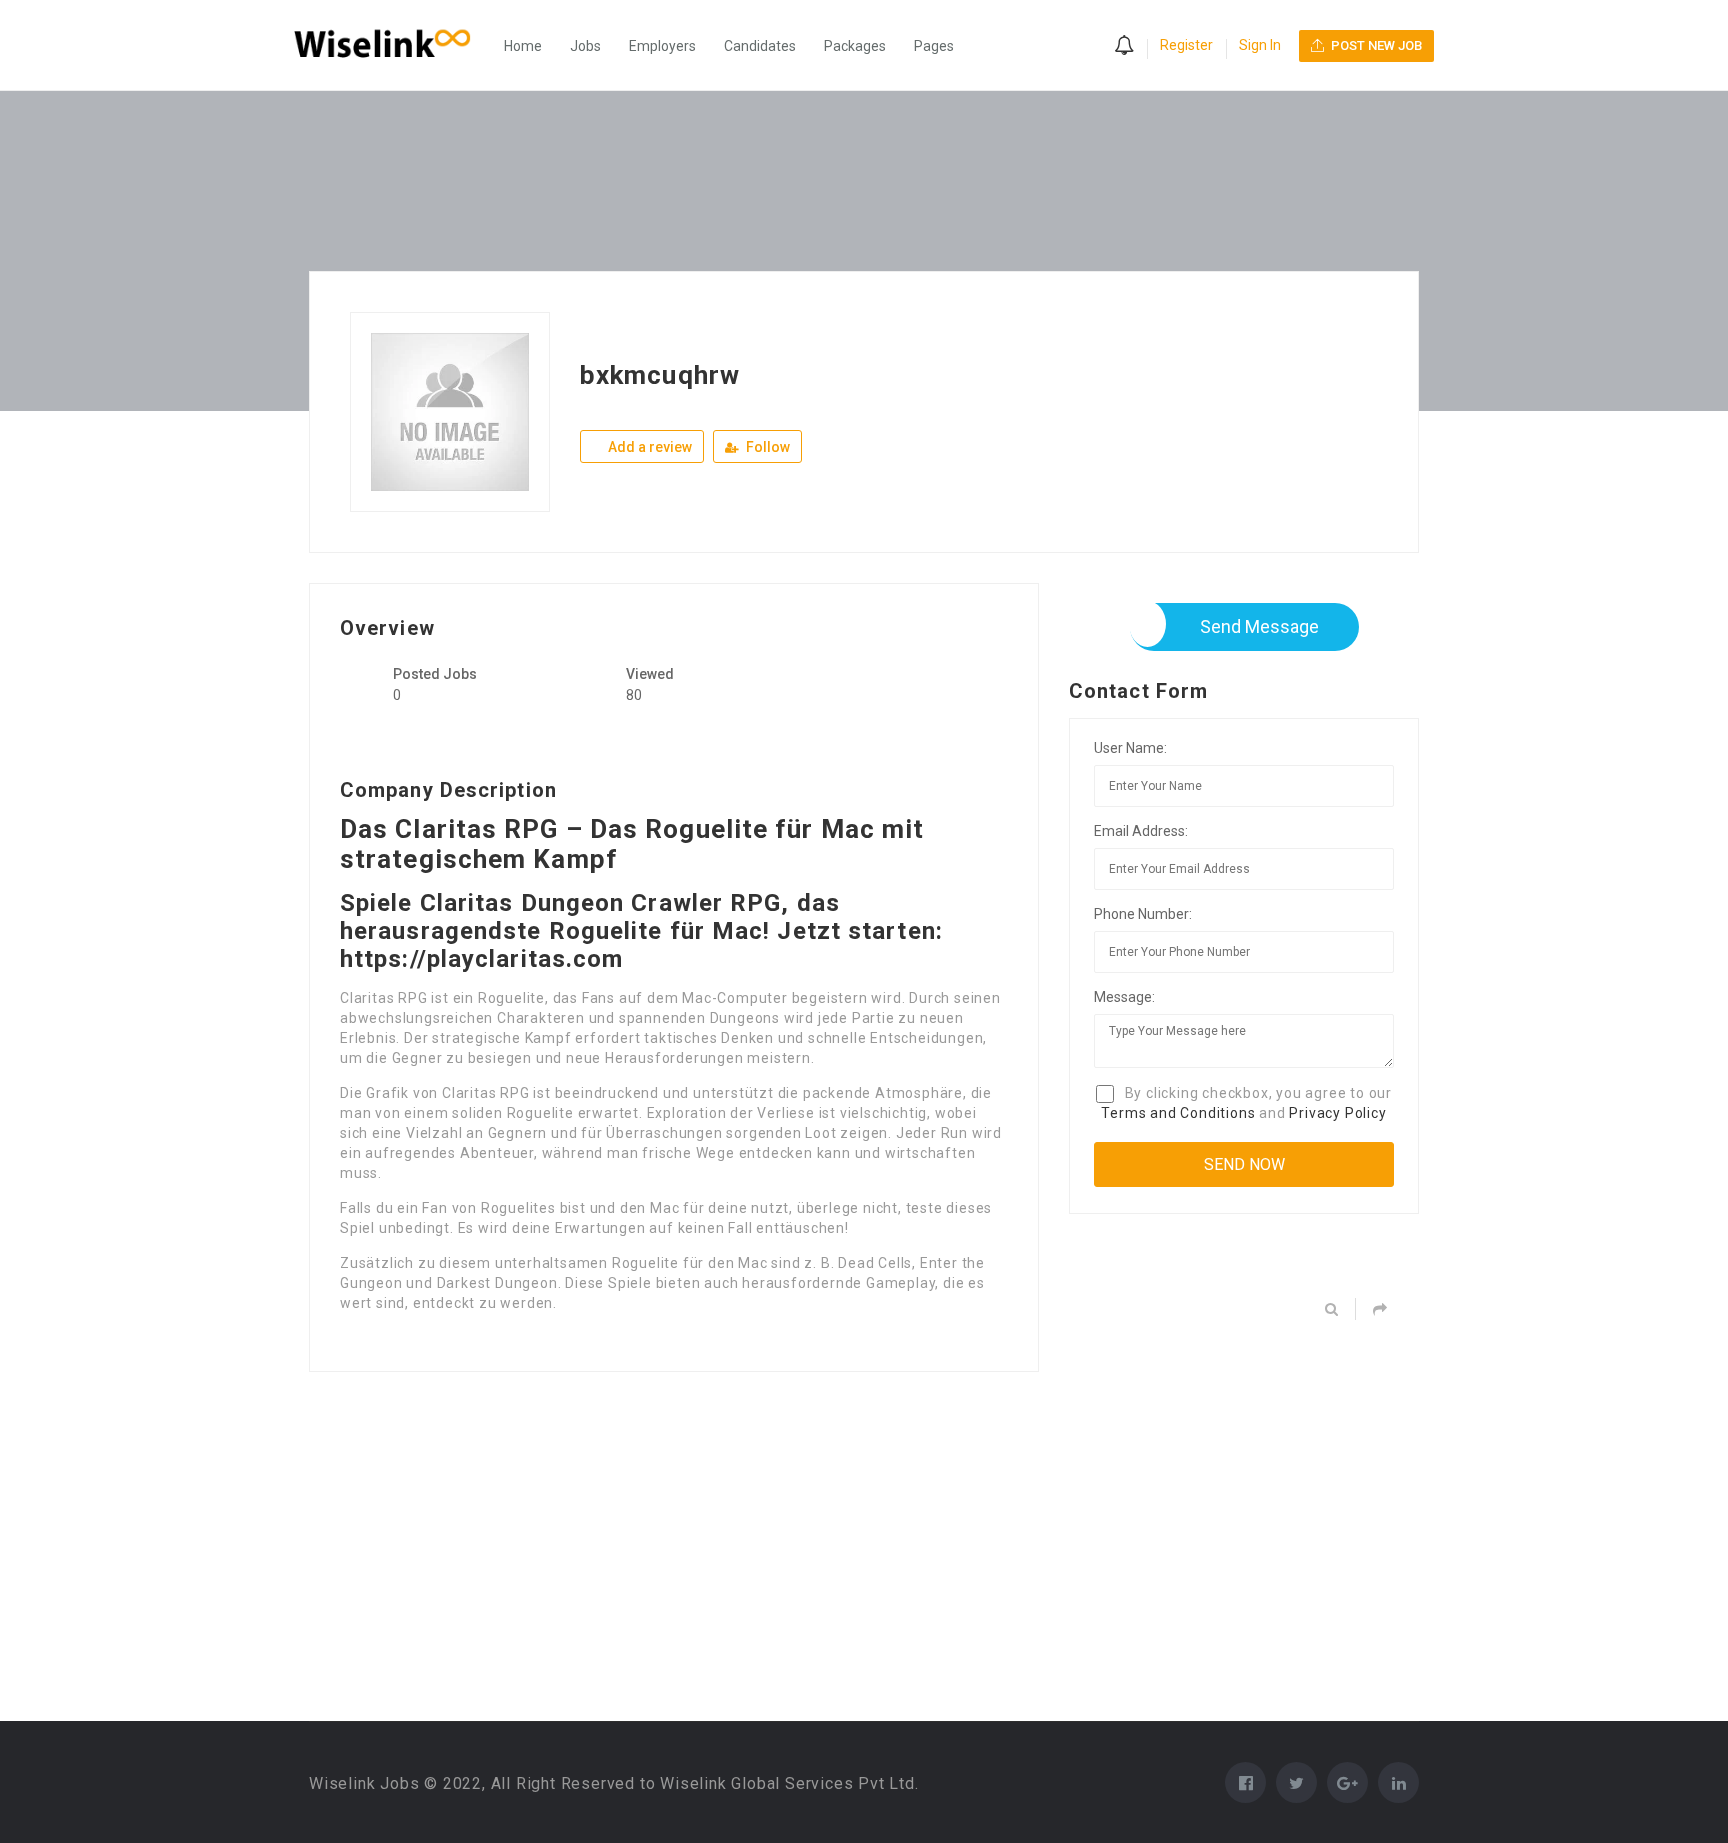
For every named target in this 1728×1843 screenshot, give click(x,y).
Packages (855, 46)
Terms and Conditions (1178, 1113)
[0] (1124, 47)
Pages (934, 46)
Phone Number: (1143, 914)
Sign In (1260, 45)
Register (1186, 45)
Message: (1124, 997)
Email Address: (1141, 831)
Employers (662, 46)
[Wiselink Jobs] (392, 45)
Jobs (585, 46)
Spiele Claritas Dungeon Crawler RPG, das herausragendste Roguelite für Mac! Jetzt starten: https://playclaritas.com (641, 931)
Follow (766, 447)
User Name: (1130, 748)
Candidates (760, 46)
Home (523, 46)
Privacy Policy (1337, 1113)
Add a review (648, 447)
